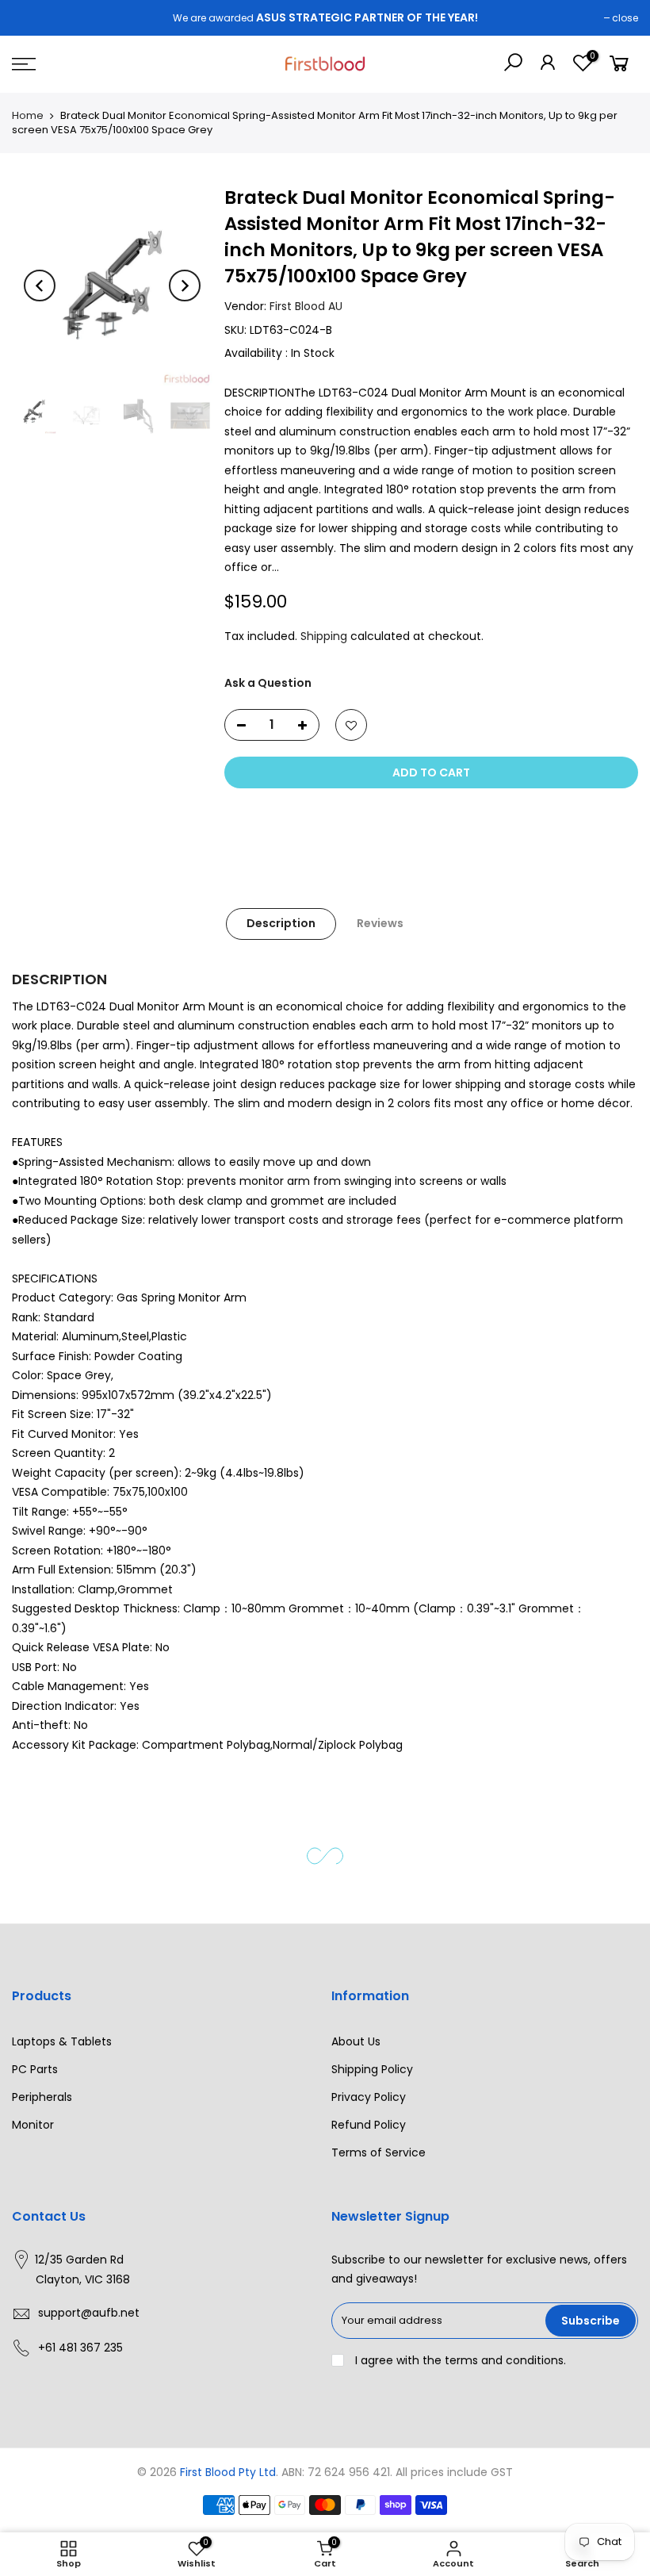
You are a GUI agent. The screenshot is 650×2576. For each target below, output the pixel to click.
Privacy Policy (369, 2097)
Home (28, 115)
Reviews (380, 923)
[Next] (185, 286)
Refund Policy (369, 2125)
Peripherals (42, 2097)
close (625, 18)
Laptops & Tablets (62, 2041)
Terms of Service (379, 2152)
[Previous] (40, 286)
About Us (356, 2041)
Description (281, 923)
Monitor (33, 2125)
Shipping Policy (372, 2069)
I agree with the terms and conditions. (459, 2360)
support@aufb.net (89, 2313)
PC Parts (35, 2069)
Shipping (324, 636)
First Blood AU (306, 306)
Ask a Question (268, 683)
